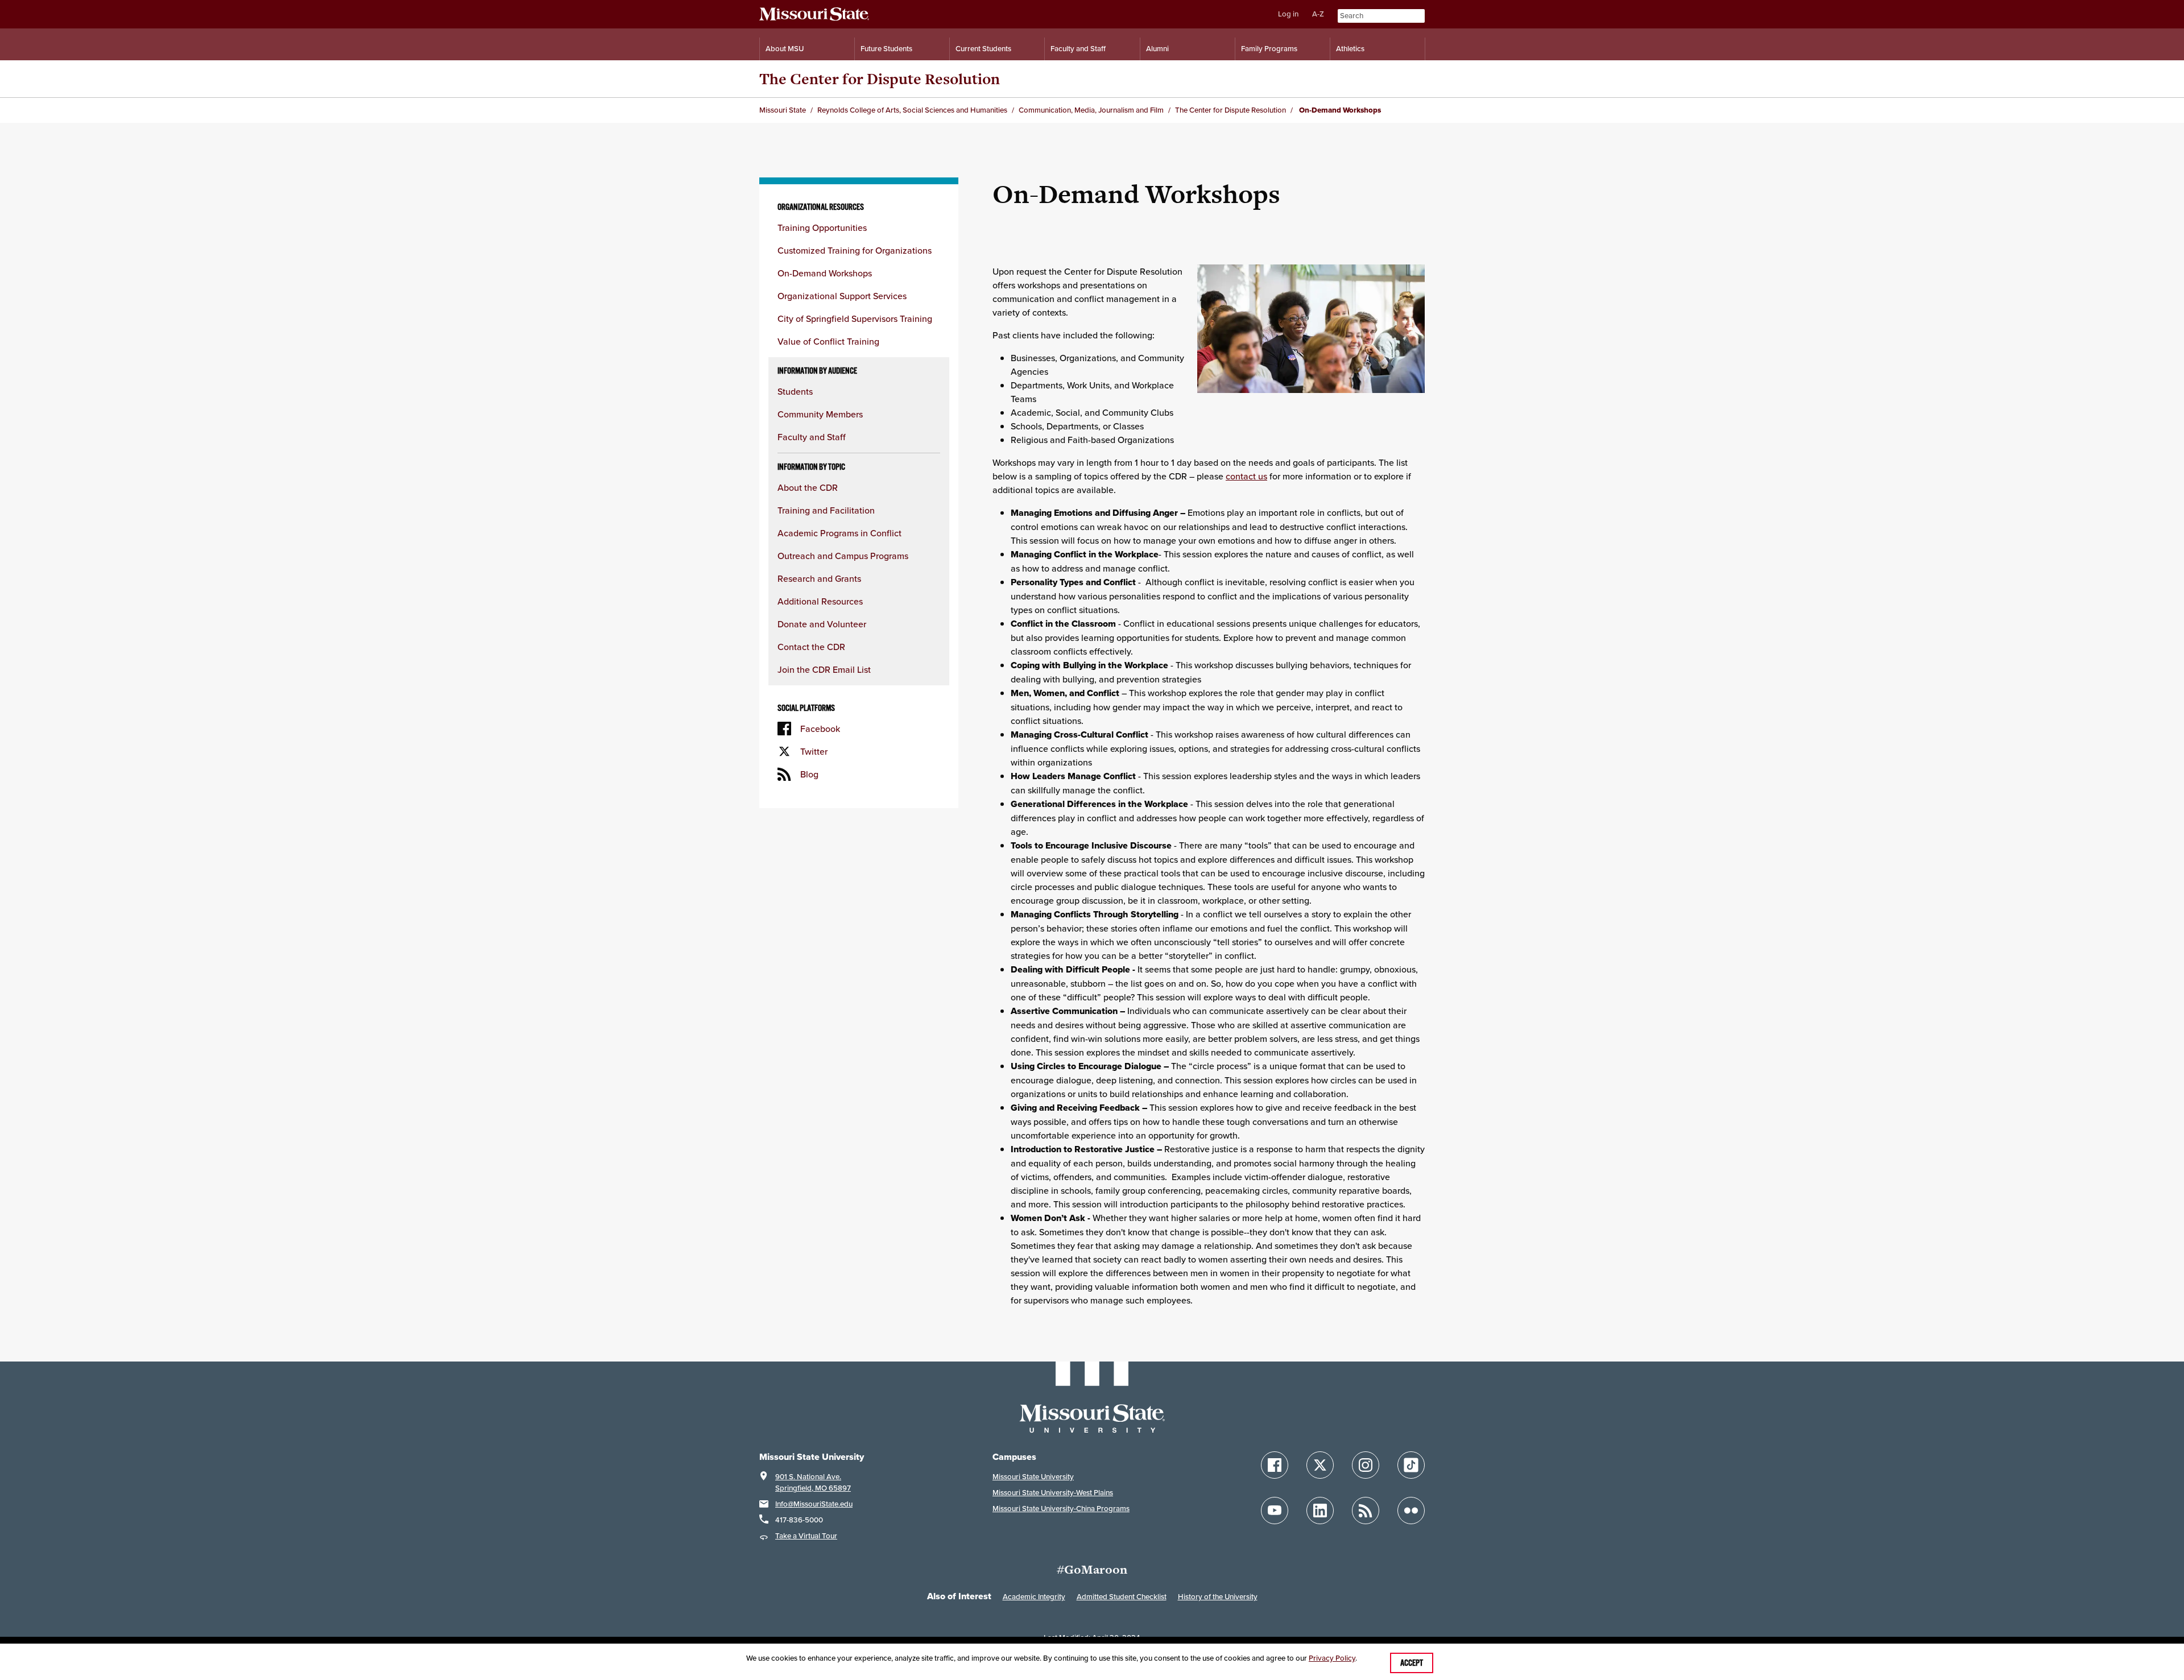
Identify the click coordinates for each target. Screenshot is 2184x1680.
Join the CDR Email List (824, 669)
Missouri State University (1033, 1477)
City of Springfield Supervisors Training (855, 318)
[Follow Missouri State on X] (1320, 1465)
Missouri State (783, 110)
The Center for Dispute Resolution (880, 79)
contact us (1246, 476)
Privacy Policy (1332, 1658)
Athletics (1350, 49)
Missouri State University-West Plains (1053, 1493)
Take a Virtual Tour (806, 1536)
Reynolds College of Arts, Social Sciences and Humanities (912, 110)
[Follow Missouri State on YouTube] (1275, 1511)
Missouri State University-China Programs (1061, 1509)
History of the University (1218, 1597)
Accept (1412, 1663)
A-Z (1318, 14)
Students (795, 391)
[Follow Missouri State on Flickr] (1411, 1511)
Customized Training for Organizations (855, 250)
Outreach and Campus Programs (843, 556)
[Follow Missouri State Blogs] (1366, 1511)
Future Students (886, 49)
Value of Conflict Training (828, 341)
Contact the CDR (811, 647)
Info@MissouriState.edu (814, 1504)
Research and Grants (819, 578)
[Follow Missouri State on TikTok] (1411, 1465)
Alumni (1157, 49)
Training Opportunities (822, 227)
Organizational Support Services (842, 296)
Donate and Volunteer (822, 624)
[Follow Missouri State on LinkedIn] (1320, 1511)
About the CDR (808, 487)
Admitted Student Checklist (1122, 1597)
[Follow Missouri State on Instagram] (1366, 1465)
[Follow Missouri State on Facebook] (1275, 1465)
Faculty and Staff (1078, 49)
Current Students (983, 49)
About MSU (785, 49)
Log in (1288, 14)
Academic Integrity (1034, 1597)
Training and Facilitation (826, 510)
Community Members (820, 414)
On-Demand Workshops (825, 273)
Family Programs (1269, 49)
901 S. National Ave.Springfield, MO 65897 (813, 1482)
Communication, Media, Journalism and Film (1091, 110)
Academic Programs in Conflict (839, 533)
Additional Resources (820, 601)
